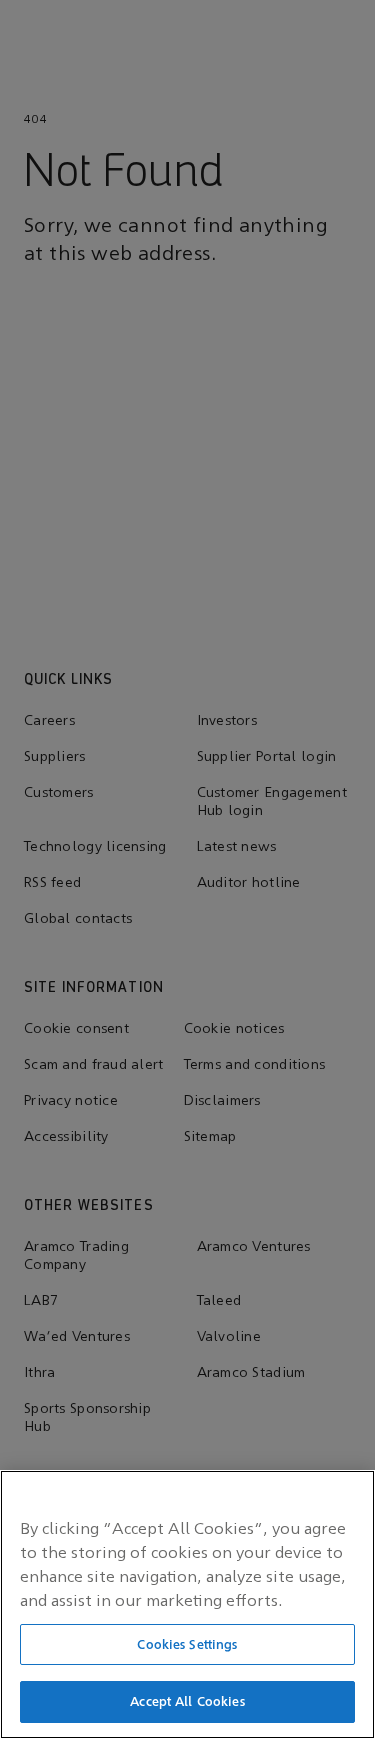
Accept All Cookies (187, 1701)
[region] (187, 1604)
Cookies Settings (187, 1644)
